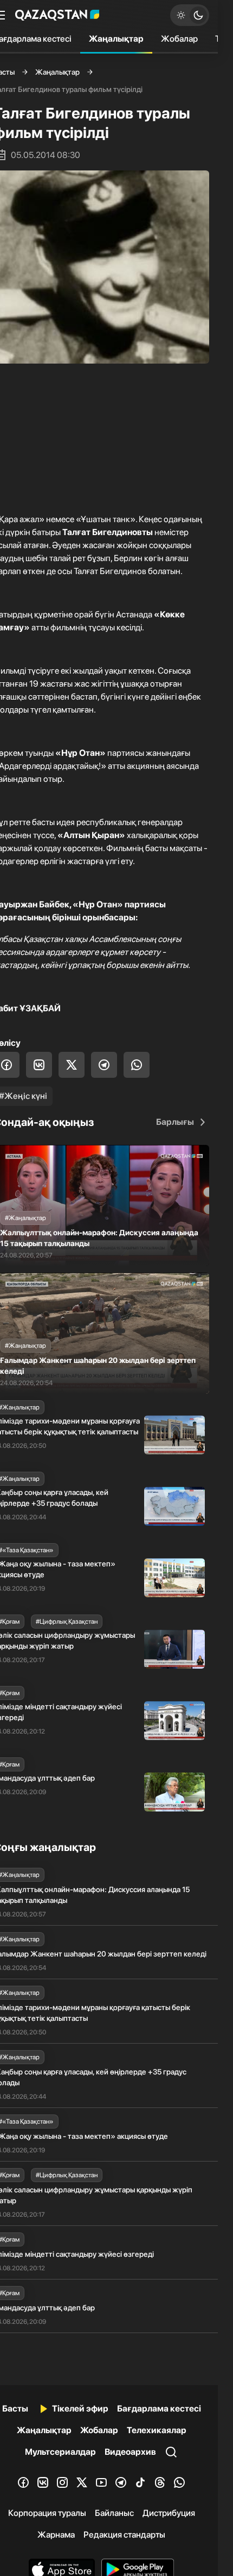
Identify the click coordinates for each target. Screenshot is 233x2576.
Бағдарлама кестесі (159, 2409)
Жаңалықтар (116, 39)
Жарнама (56, 2535)
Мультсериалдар (60, 2452)
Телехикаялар (157, 2430)
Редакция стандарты (124, 2535)
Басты (15, 2409)
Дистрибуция (169, 2513)
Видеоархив (130, 2452)
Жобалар (179, 39)
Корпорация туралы (47, 2513)
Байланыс (114, 2513)
